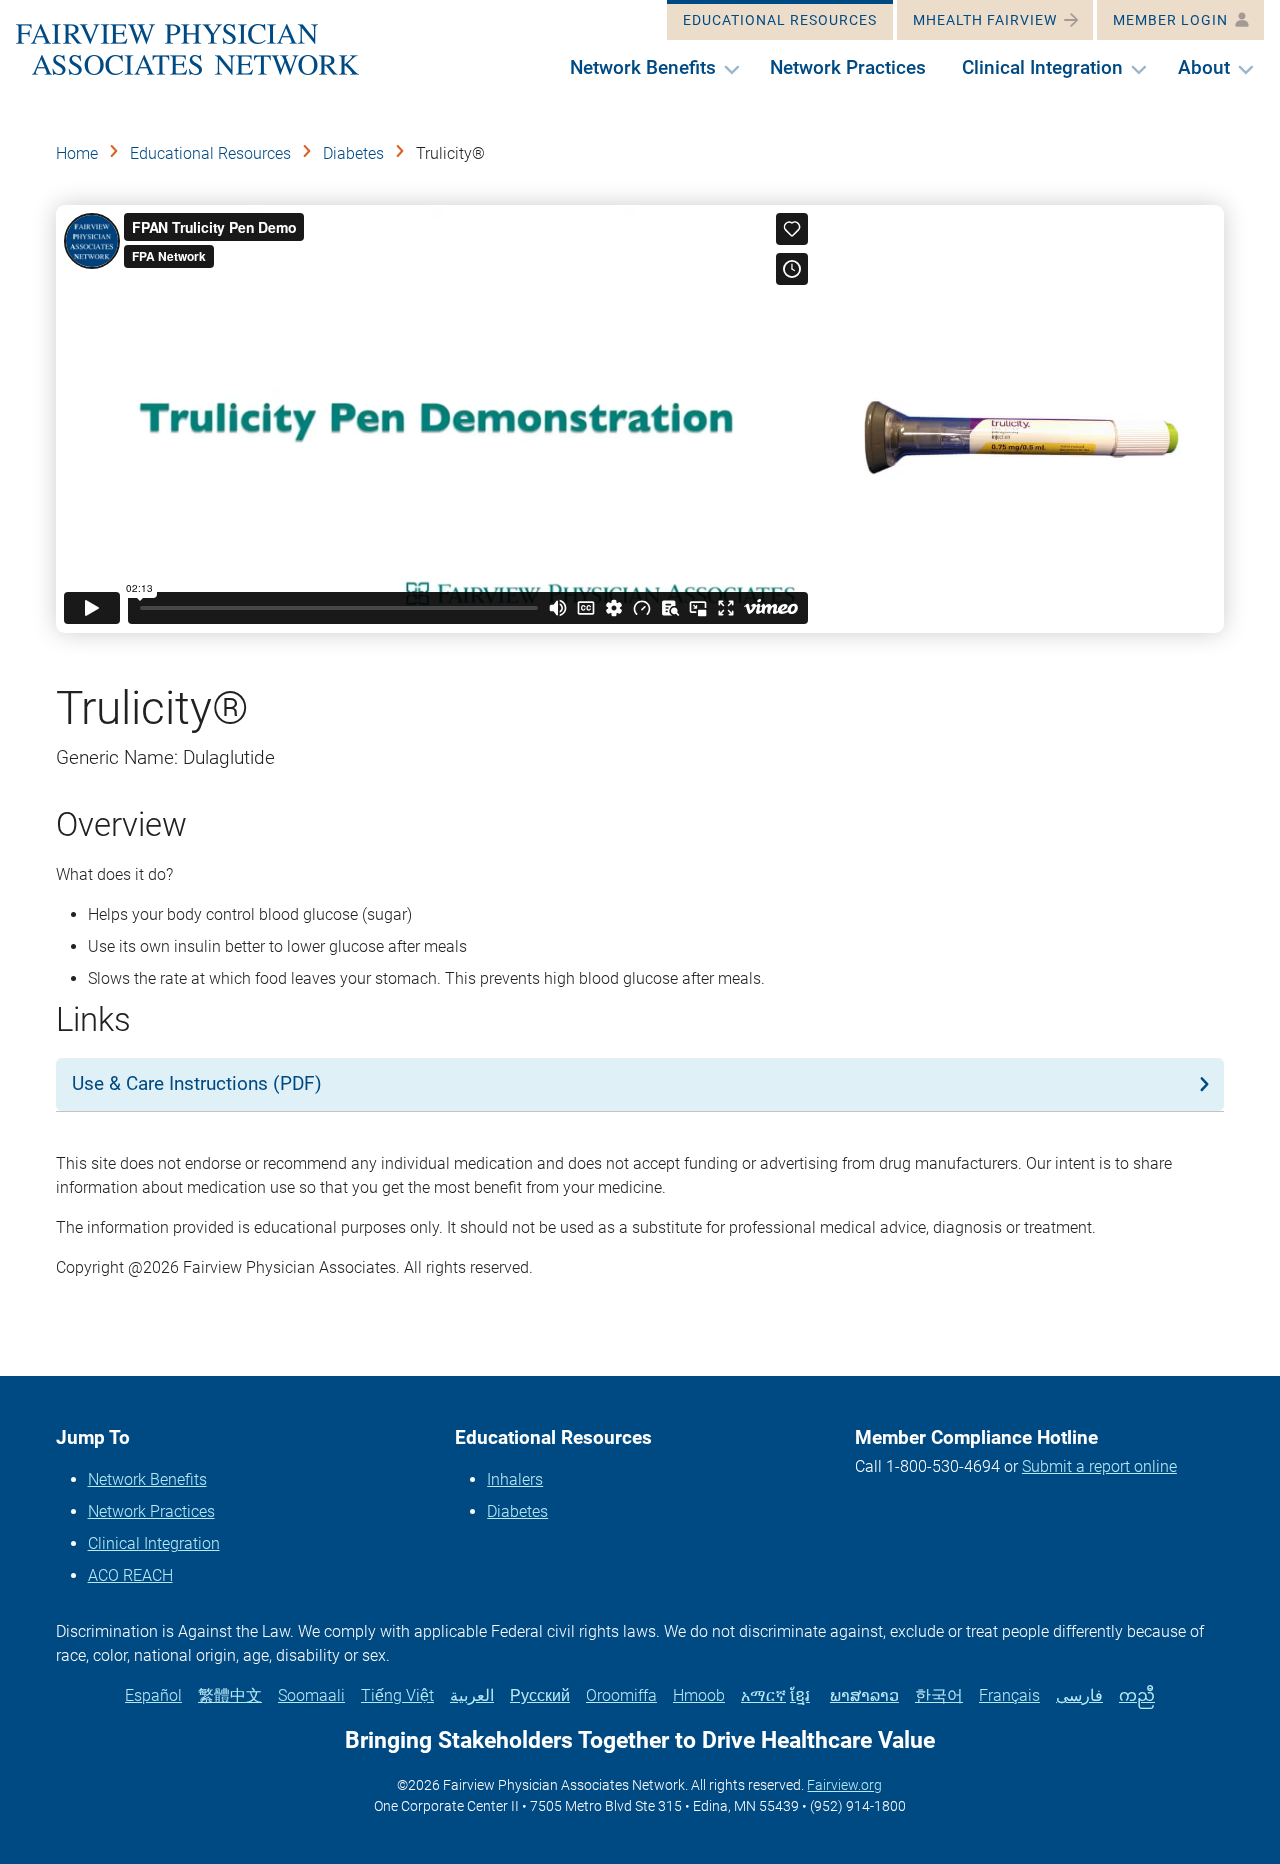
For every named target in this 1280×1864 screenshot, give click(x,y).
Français (1009, 1695)
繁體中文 (230, 1695)
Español (153, 1695)
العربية (472, 1695)
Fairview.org (844, 1785)
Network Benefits (147, 1479)
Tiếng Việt (397, 1695)
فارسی (1079, 1695)
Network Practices (151, 1511)
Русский (540, 1695)
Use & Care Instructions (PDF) (197, 1083)
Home (77, 153)
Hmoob (699, 1695)
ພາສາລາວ (864, 1695)
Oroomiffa (621, 1695)
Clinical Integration (154, 1543)
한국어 (939, 1695)
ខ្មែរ (800, 1695)
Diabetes (353, 153)
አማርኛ (763, 1695)
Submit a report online (1099, 1466)
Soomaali (311, 1695)
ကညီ (1137, 1695)
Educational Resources (210, 153)
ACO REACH (130, 1575)
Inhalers (515, 1479)
